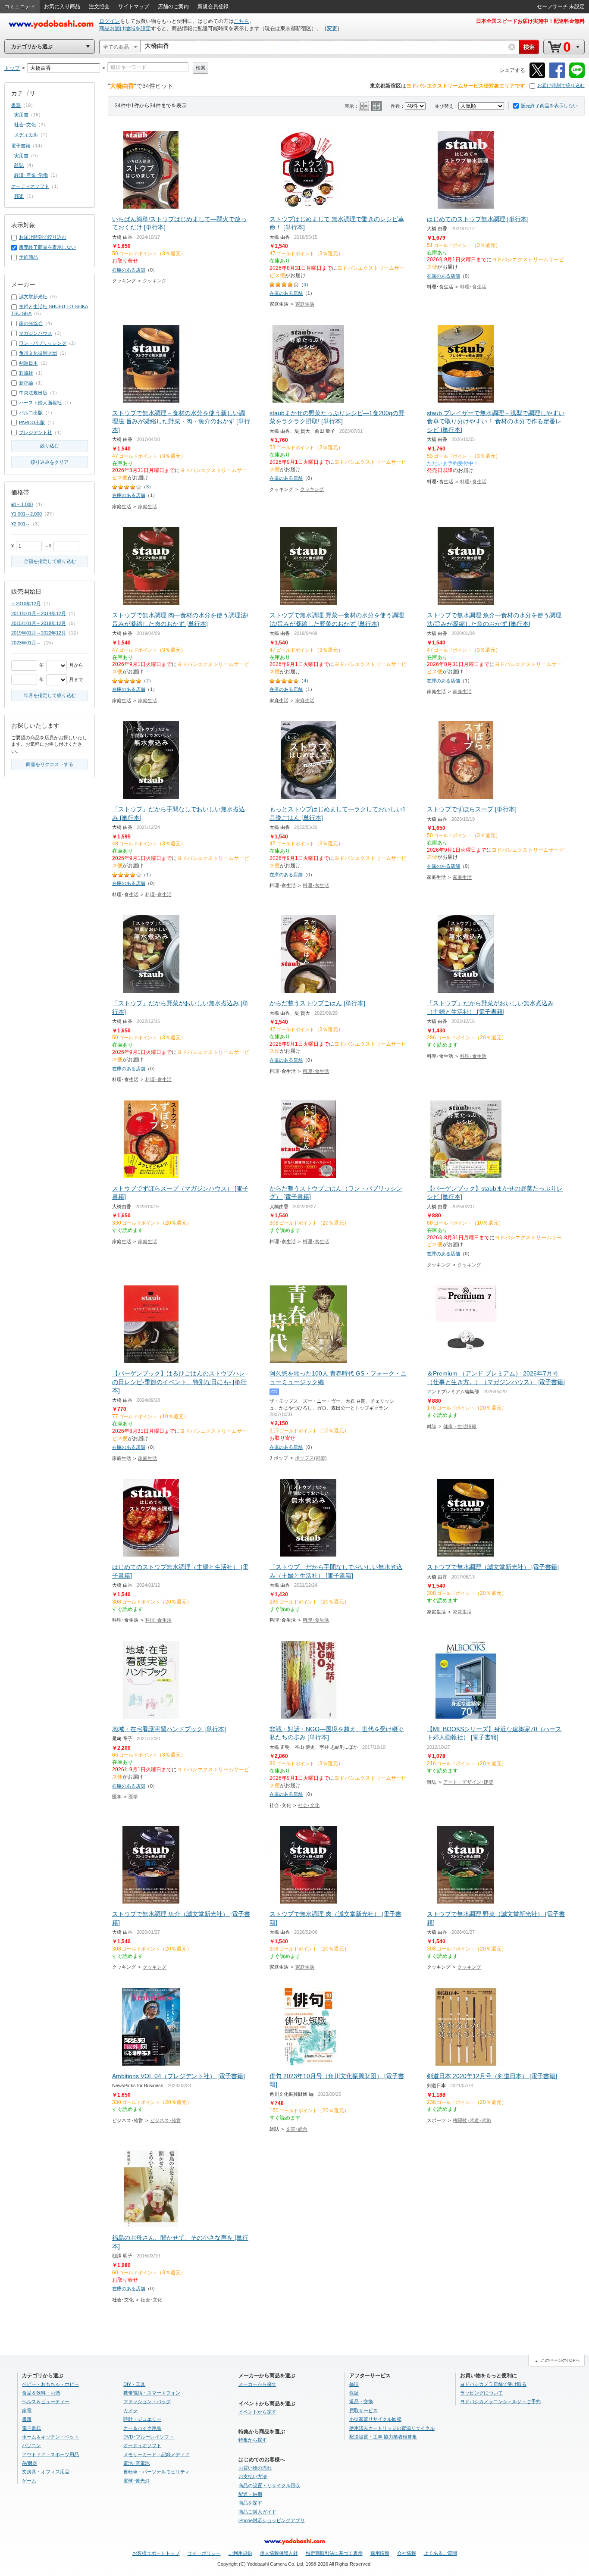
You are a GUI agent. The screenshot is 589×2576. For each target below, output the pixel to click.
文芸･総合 (297, 2129)
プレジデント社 (36, 432)
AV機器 (30, 2463)
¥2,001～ (21, 524)
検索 (201, 68)
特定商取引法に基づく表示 (334, 2553)
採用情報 (380, 2553)
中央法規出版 (33, 393)
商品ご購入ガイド (257, 2512)
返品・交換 (361, 2401)
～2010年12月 (26, 603)
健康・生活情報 (460, 1426)
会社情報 (407, 2553)
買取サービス (363, 2410)
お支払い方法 (253, 2476)
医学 (133, 1797)
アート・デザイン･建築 (468, 1782)
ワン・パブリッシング (43, 343)
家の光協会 (31, 323)
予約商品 (28, 257)
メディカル (26, 134)
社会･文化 (309, 1805)
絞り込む (50, 446)
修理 (354, 2384)
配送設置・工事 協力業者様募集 (383, 2437)
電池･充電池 (136, 2463)
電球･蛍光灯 (136, 2481)
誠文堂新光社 (33, 297)
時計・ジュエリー (142, 2419)
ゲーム (29, 2481)
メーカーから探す (257, 2384)
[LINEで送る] (577, 77)
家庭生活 (305, 304)
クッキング (155, 281)
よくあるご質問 (440, 2553)
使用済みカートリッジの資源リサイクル (392, 2428)
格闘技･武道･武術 (472, 2120)
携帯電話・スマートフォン (152, 2393)
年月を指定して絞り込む (50, 695)
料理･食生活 (473, 287)
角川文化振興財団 (38, 353)
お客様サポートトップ (156, 2553)
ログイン (110, 21)
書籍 (16, 105)
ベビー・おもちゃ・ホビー (50, 2384)
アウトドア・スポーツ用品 (50, 2454)
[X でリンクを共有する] (537, 77)
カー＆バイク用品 (142, 2428)
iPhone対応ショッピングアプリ (272, 2520)
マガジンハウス (36, 333)
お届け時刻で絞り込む (561, 85)
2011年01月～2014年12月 (39, 613)
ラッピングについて (481, 2393)
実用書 (21, 115)
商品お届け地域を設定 (125, 28)
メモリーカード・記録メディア (157, 2454)
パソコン (31, 2445)
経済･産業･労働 (31, 175)
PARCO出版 (32, 422)
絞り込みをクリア (50, 462)
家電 (27, 2410)
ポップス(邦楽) (311, 1458)
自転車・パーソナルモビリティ (157, 2472)
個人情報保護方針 (279, 2553)
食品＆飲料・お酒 (41, 2393)
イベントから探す (257, 2412)
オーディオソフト (30, 186)
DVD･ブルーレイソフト (149, 2437)
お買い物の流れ (255, 2468)
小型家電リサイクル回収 (375, 2419)
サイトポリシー (204, 2553)
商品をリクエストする (50, 764)
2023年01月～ (26, 643)
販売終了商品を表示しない (549, 106)
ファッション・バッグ (147, 2401)
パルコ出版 (31, 413)
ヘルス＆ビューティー (46, 2401)
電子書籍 (21, 146)
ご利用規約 (240, 2553)
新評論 (26, 383)
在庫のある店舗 (129, 270)
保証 (354, 2393)
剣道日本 (28, 363)
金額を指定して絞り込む (50, 561)
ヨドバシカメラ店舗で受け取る (493, 2384)
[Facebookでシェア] (557, 77)
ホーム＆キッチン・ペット (50, 2437)
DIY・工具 (134, 2384)
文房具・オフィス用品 (46, 2472)
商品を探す (250, 2503)
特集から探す (253, 2440)
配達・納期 (250, 2494)
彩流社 (26, 373)
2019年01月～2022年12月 (39, 633)
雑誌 (19, 165)
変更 (332, 28)
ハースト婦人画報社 (40, 403)
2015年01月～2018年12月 (39, 623)
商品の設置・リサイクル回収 (269, 2485)
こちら (241, 21)
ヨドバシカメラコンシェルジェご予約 (500, 2401)
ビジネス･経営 (166, 2120)
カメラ (130, 2410)
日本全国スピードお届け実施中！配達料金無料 (530, 21)
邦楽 (19, 196)
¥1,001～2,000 (27, 514)
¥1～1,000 (22, 504)
